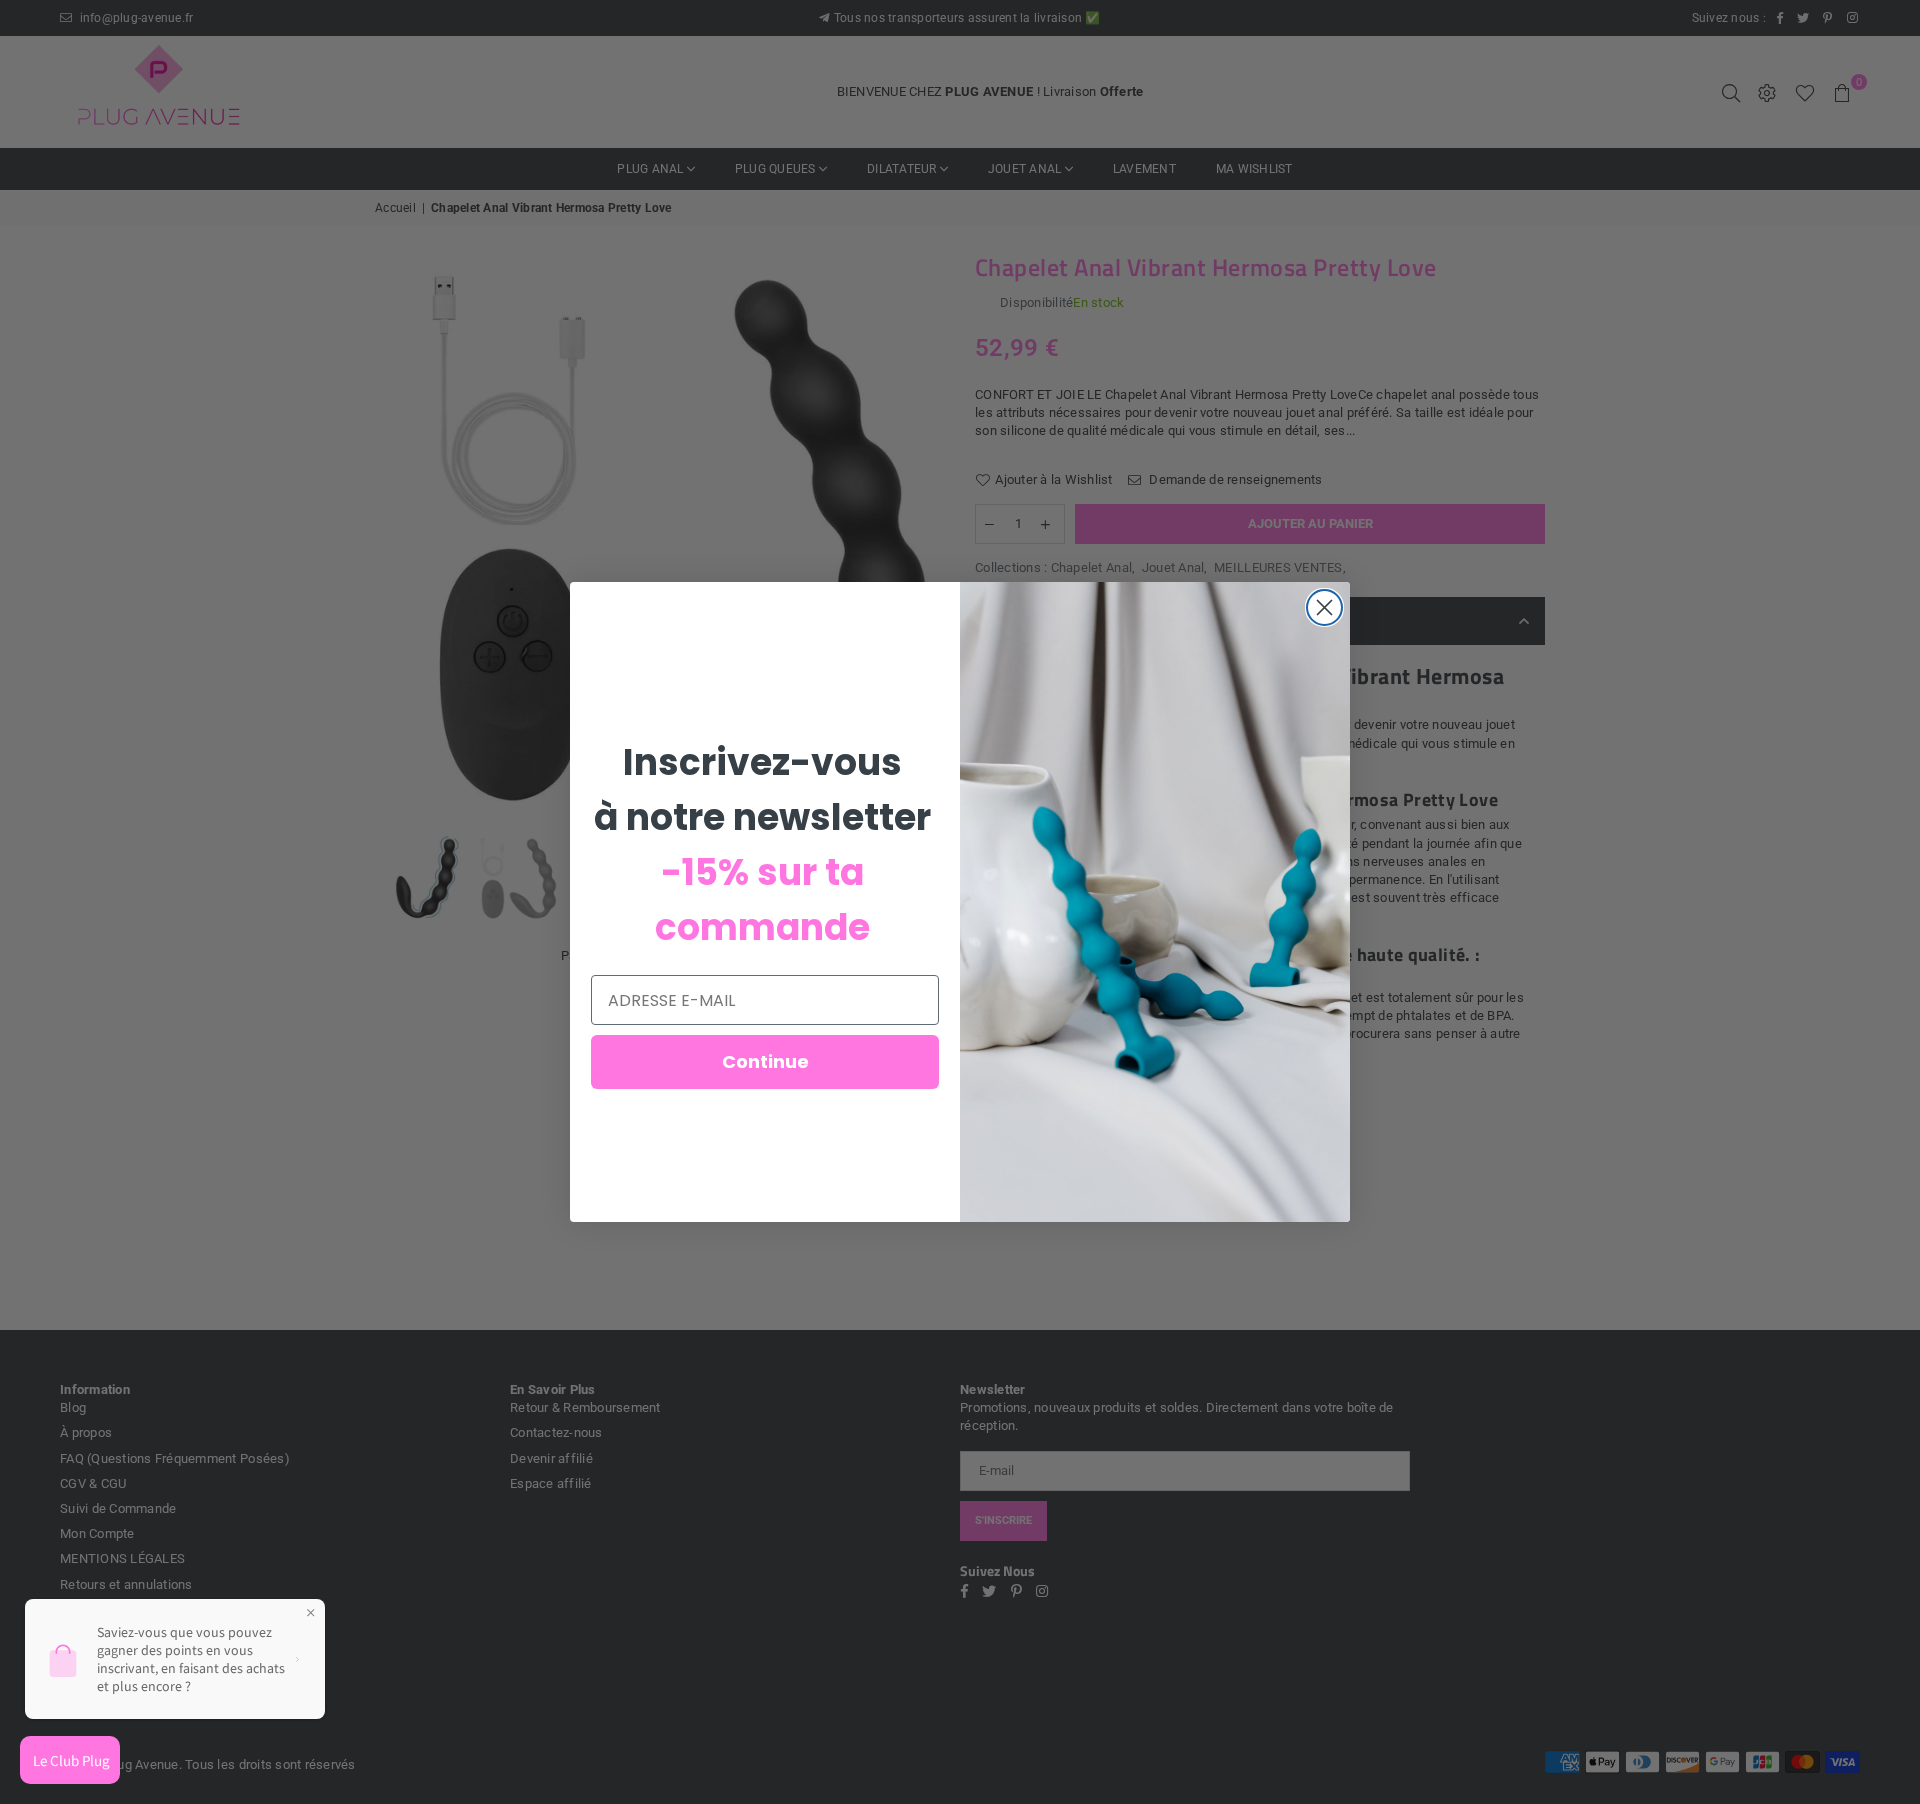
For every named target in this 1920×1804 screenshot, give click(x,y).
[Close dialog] (1324, 607)
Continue (765, 1061)
